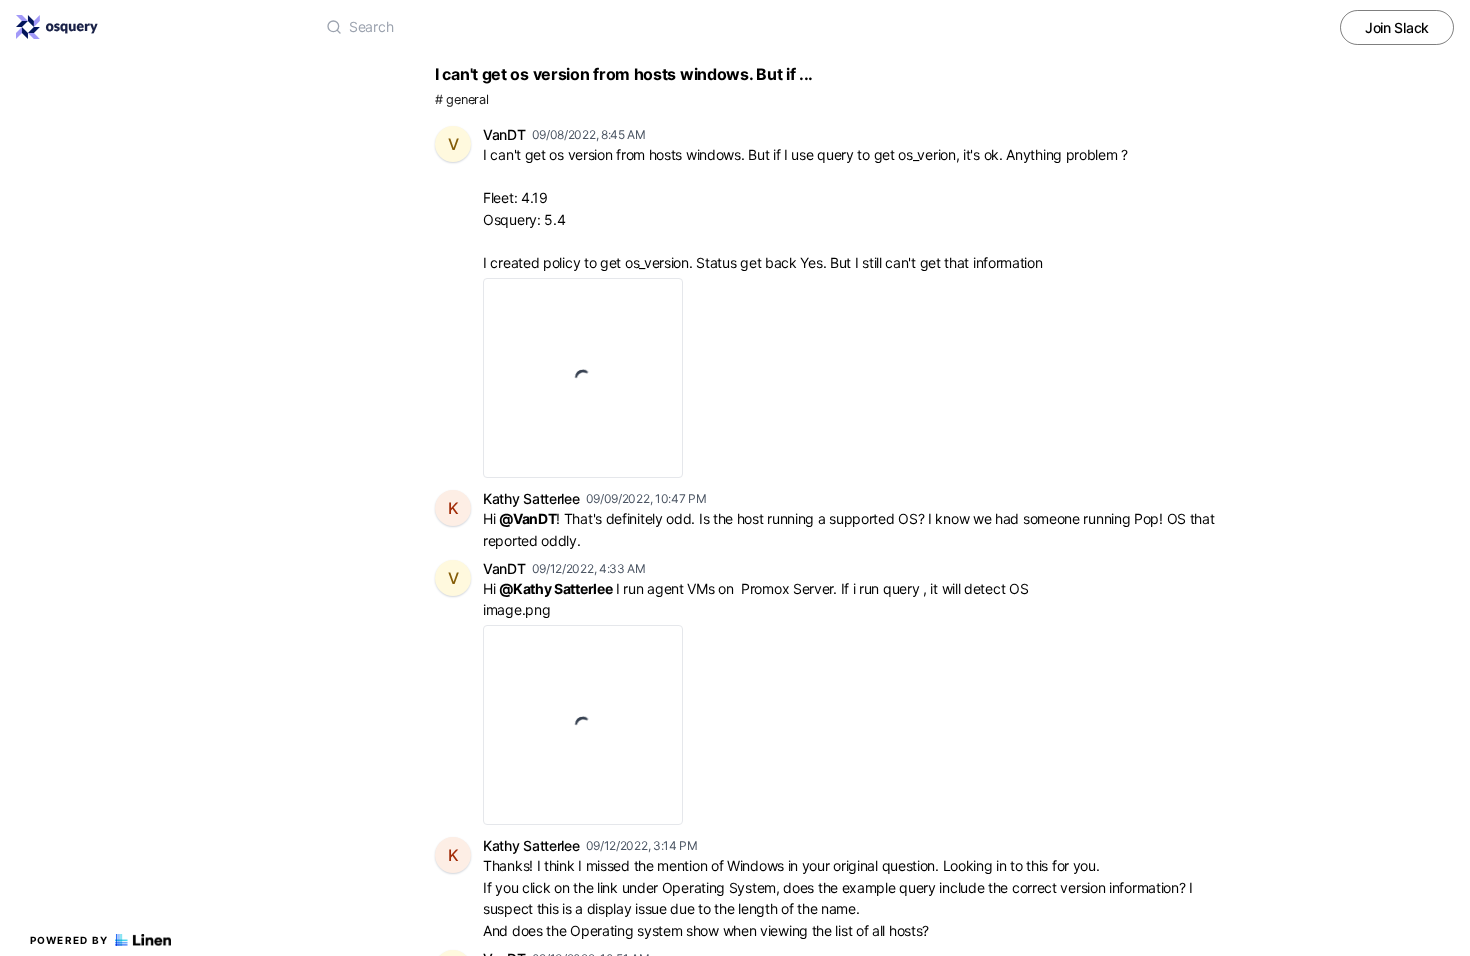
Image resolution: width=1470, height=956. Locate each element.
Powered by (69, 940)
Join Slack (1397, 27)
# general (461, 99)
